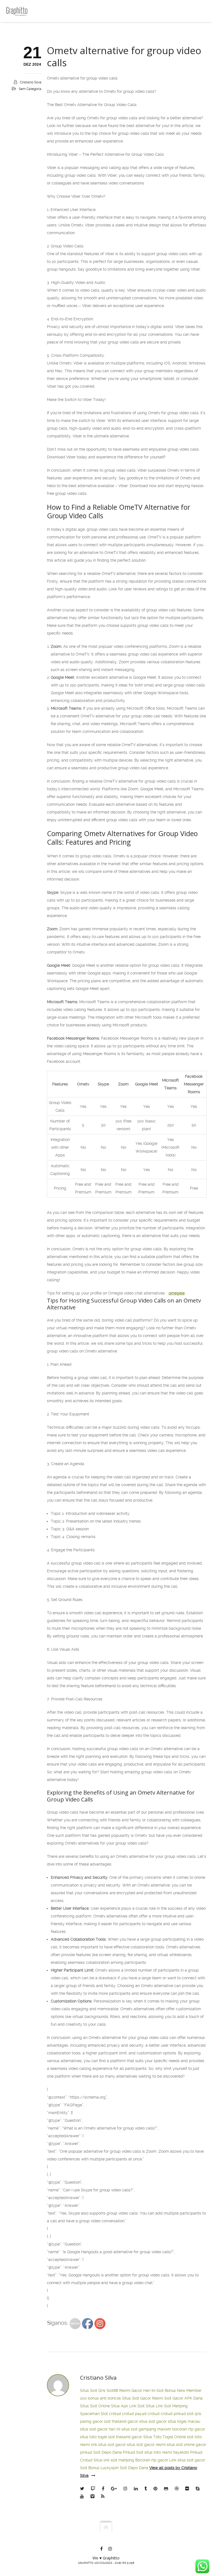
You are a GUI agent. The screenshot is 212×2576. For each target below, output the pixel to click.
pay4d (141, 2414)
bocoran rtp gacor (189, 2429)
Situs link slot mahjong (114, 2460)
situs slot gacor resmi (146, 2445)
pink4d (180, 2414)
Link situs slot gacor (187, 2460)
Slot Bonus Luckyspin (99, 2468)
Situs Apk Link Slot (128, 2406)
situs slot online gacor (186, 2445)
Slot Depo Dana (108, 2452)
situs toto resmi (158, 2452)
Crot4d (86, 2460)
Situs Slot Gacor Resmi (143, 2398)
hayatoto (181, 2452)
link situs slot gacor (108, 2445)
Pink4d (196, 2452)
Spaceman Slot (94, 2414)
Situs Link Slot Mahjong (167, 2406)
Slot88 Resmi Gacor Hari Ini (131, 2390)
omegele (177, 1293)
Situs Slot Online (95, 2406)
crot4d (115, 2414)
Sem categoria (30, 89)
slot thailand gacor (121, 2421)
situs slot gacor (153, 2421)
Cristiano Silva (31, 82)
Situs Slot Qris (93, 2390)
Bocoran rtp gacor (152, 2460)
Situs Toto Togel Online (165, 2437)
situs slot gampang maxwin (146, 2429)
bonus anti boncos (104, 2398)
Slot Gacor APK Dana (183, 2398)
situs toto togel (94, 2437)
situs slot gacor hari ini (100, 2429)
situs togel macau (184, 2421)
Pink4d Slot (133, 2452)
